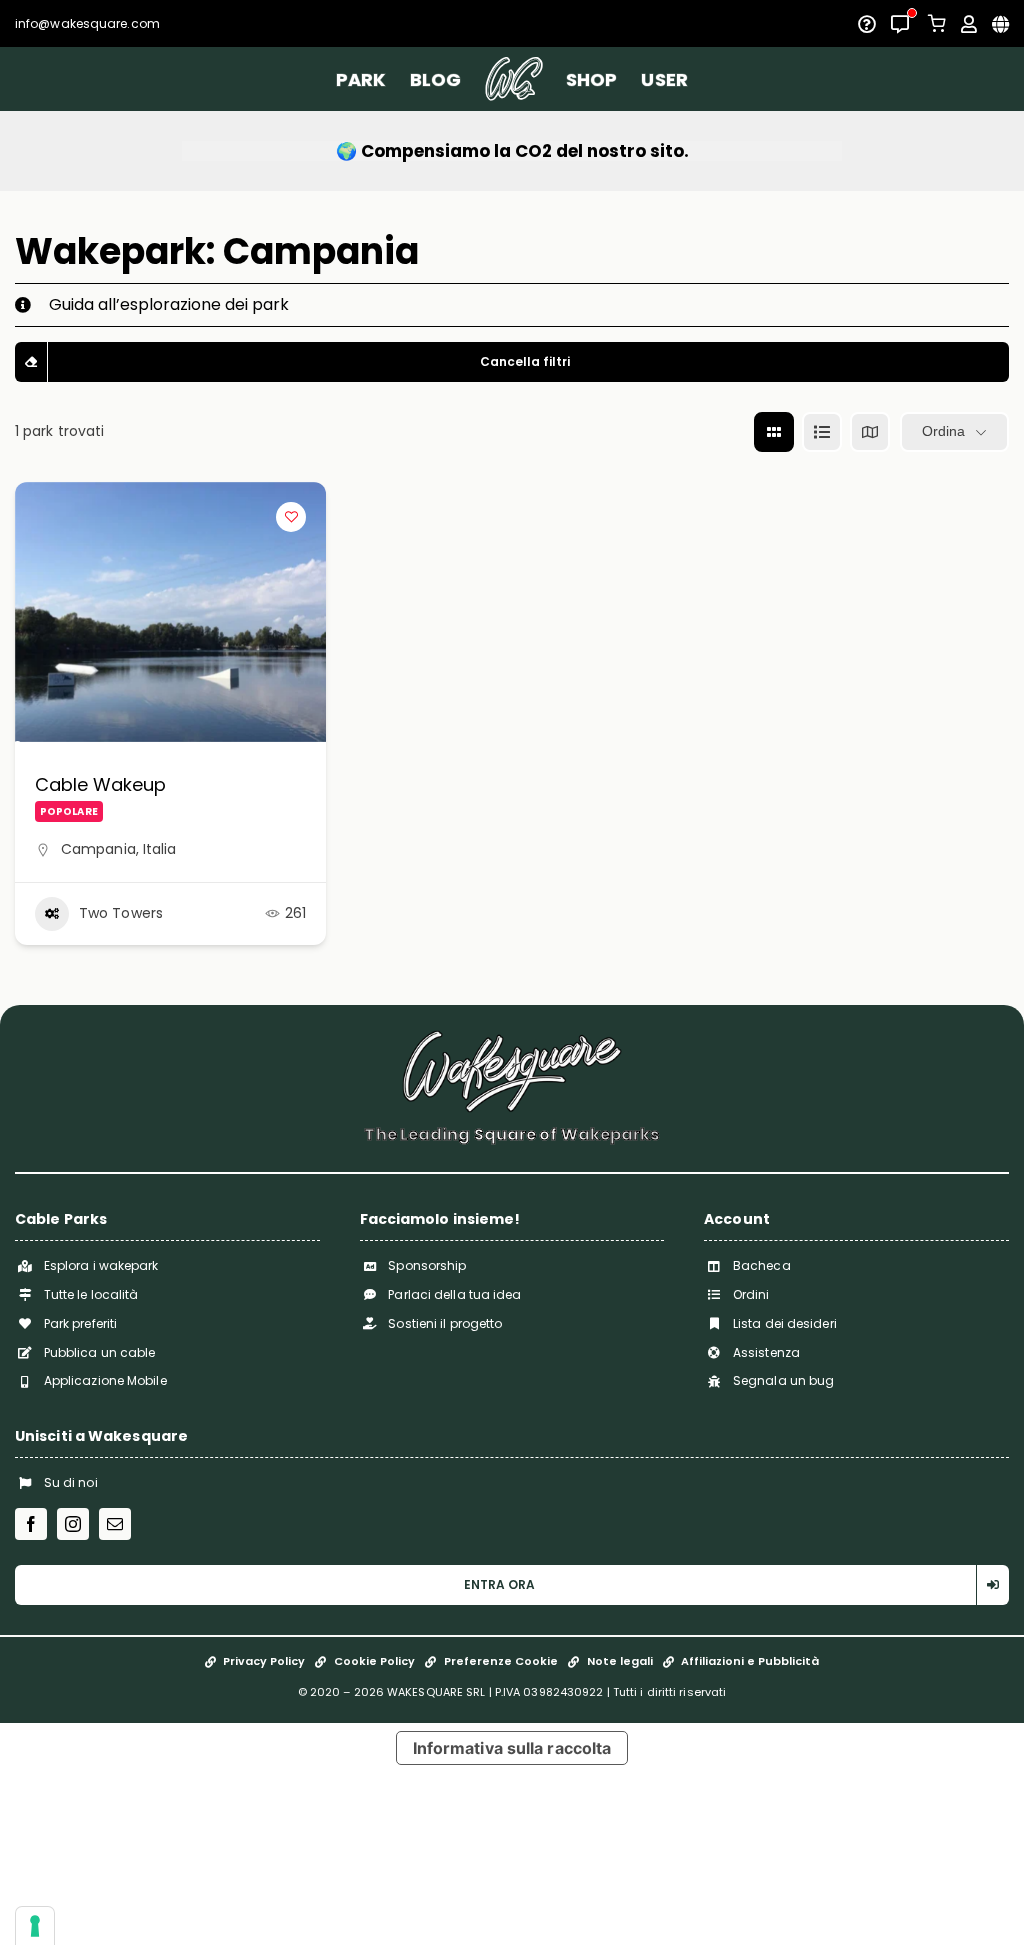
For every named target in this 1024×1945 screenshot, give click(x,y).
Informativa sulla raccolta (512, 1748)
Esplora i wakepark (101, 1265)
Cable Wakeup (100, 784)
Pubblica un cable (100, 1352)
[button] (512, 305)
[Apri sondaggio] (867, 24)
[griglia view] (774, 432)
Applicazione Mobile (105, 1380)
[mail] (115, 1524)
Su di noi (71, 1482)
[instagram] (73, 1524)
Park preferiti (80, 1323)
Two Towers (121, 913)
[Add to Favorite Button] (291, 517)
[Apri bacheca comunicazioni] (900, 24)
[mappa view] (870, 432)
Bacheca (762, 1265)
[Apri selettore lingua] (1000, 24)
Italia (160, 849)
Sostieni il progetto (445, 1323)
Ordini (751, 1294)
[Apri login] (969, 24)
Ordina (943, 431)
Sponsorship (427, 1265)
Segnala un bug (783, 1380)
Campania (98, 849)
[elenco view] (822, 432)
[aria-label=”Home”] (513, 79)
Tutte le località (91, 1294)
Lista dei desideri (785, 1323)
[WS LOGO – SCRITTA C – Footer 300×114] (512, 1037)
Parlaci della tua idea (454, 1294)
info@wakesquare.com (87, 23)
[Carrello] (937, 23)
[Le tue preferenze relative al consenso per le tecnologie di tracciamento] (35, 1926)
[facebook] (31, 1524)
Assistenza (766, 1352)
